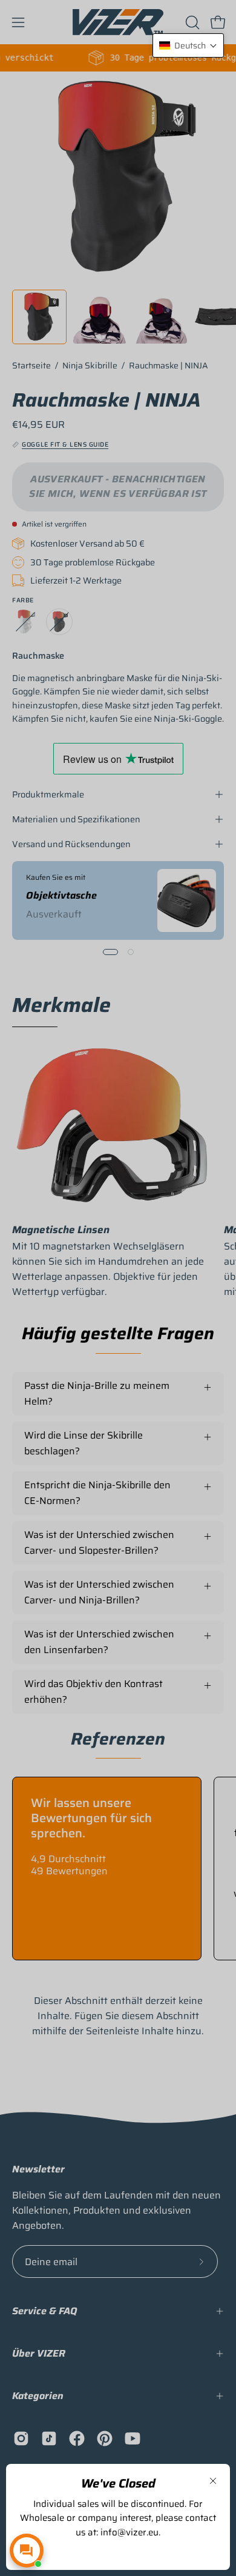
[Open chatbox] (27, 2551)
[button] (188, 45)
